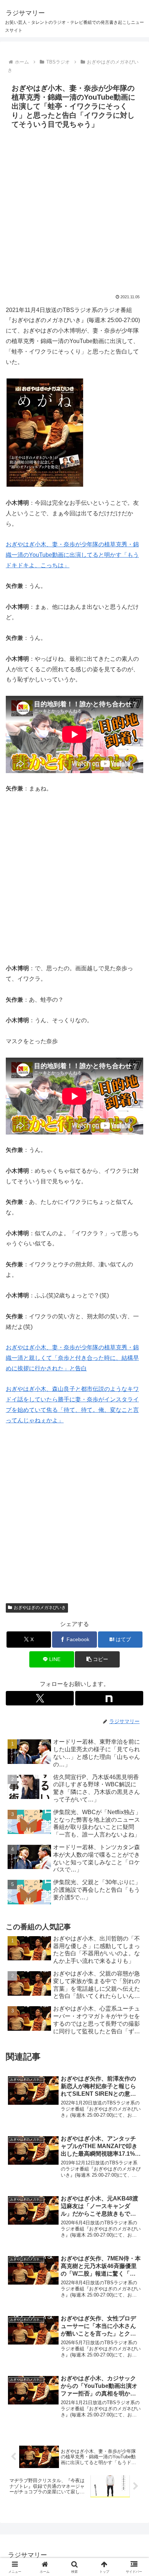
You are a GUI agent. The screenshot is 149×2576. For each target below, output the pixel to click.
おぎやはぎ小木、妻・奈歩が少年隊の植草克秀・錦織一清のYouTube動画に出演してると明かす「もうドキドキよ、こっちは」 (72, 555)
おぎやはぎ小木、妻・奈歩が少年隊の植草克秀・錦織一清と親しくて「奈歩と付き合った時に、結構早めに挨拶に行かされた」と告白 (72, 1358)
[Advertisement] (74, 210)
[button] (97, 1659)
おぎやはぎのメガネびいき (40, 1608)
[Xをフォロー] (40, 1698)
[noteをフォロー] (109, 1698)
